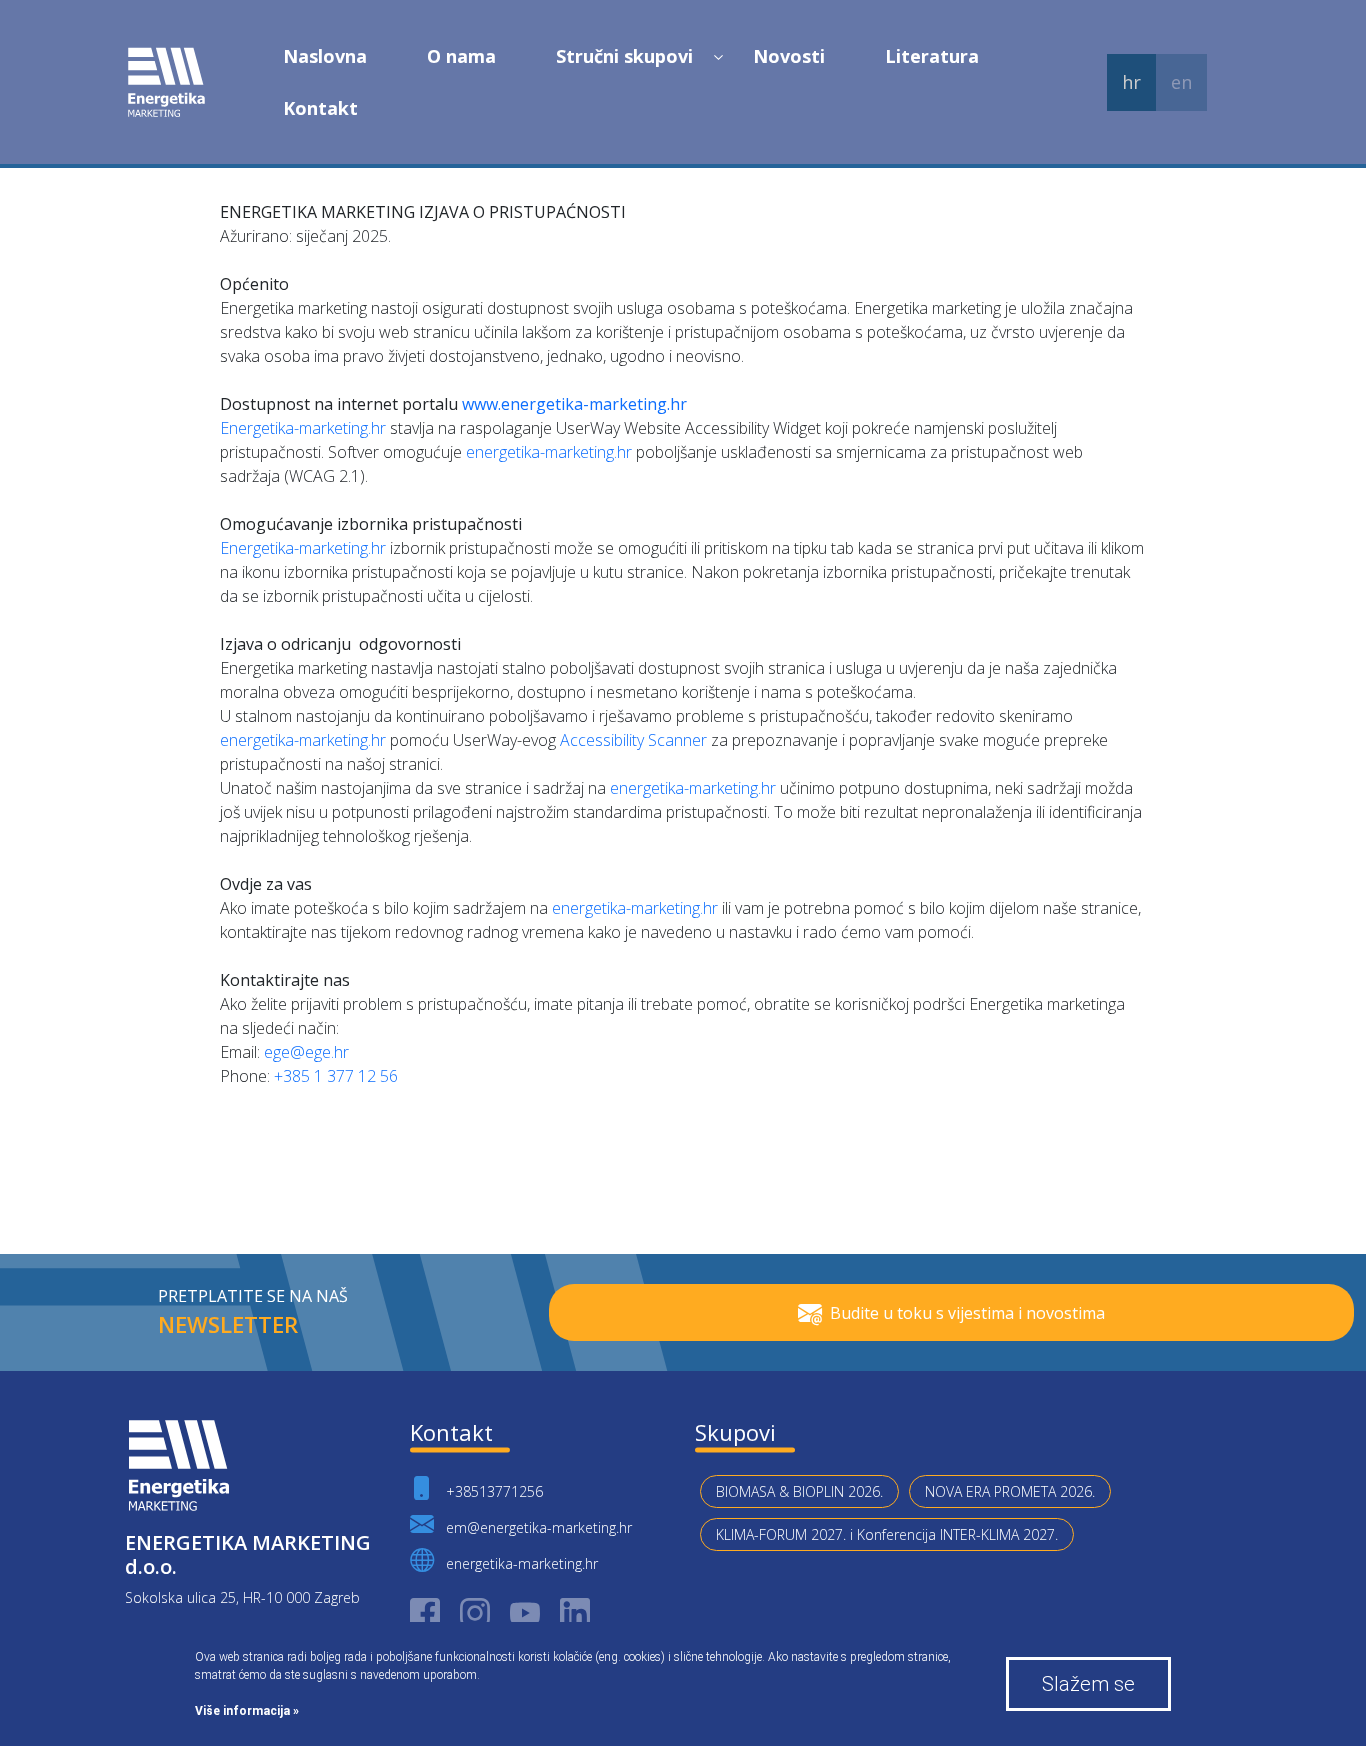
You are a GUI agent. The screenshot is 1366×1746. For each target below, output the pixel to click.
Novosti (789, 56)
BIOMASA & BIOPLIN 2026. (799, 1491)
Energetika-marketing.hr (303, 428)
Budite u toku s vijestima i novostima (967, 1313)
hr (1131, 82)
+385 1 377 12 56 (336, 1076)
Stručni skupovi (624, 56)
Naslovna (325, 56)
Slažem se (1088, 1684)
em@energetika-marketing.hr (537, 1527)
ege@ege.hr (306, 1052)
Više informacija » (247, 1711)
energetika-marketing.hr (549, 452)
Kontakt (320, 108)
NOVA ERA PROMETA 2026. (1010, 1491)
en (1181, 82)
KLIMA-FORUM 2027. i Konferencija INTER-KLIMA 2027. (887, 1534)
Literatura (932, 56)
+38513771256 (492, 1491)
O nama (461, 56)
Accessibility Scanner (633, 740)
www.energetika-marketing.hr (574, 404)
